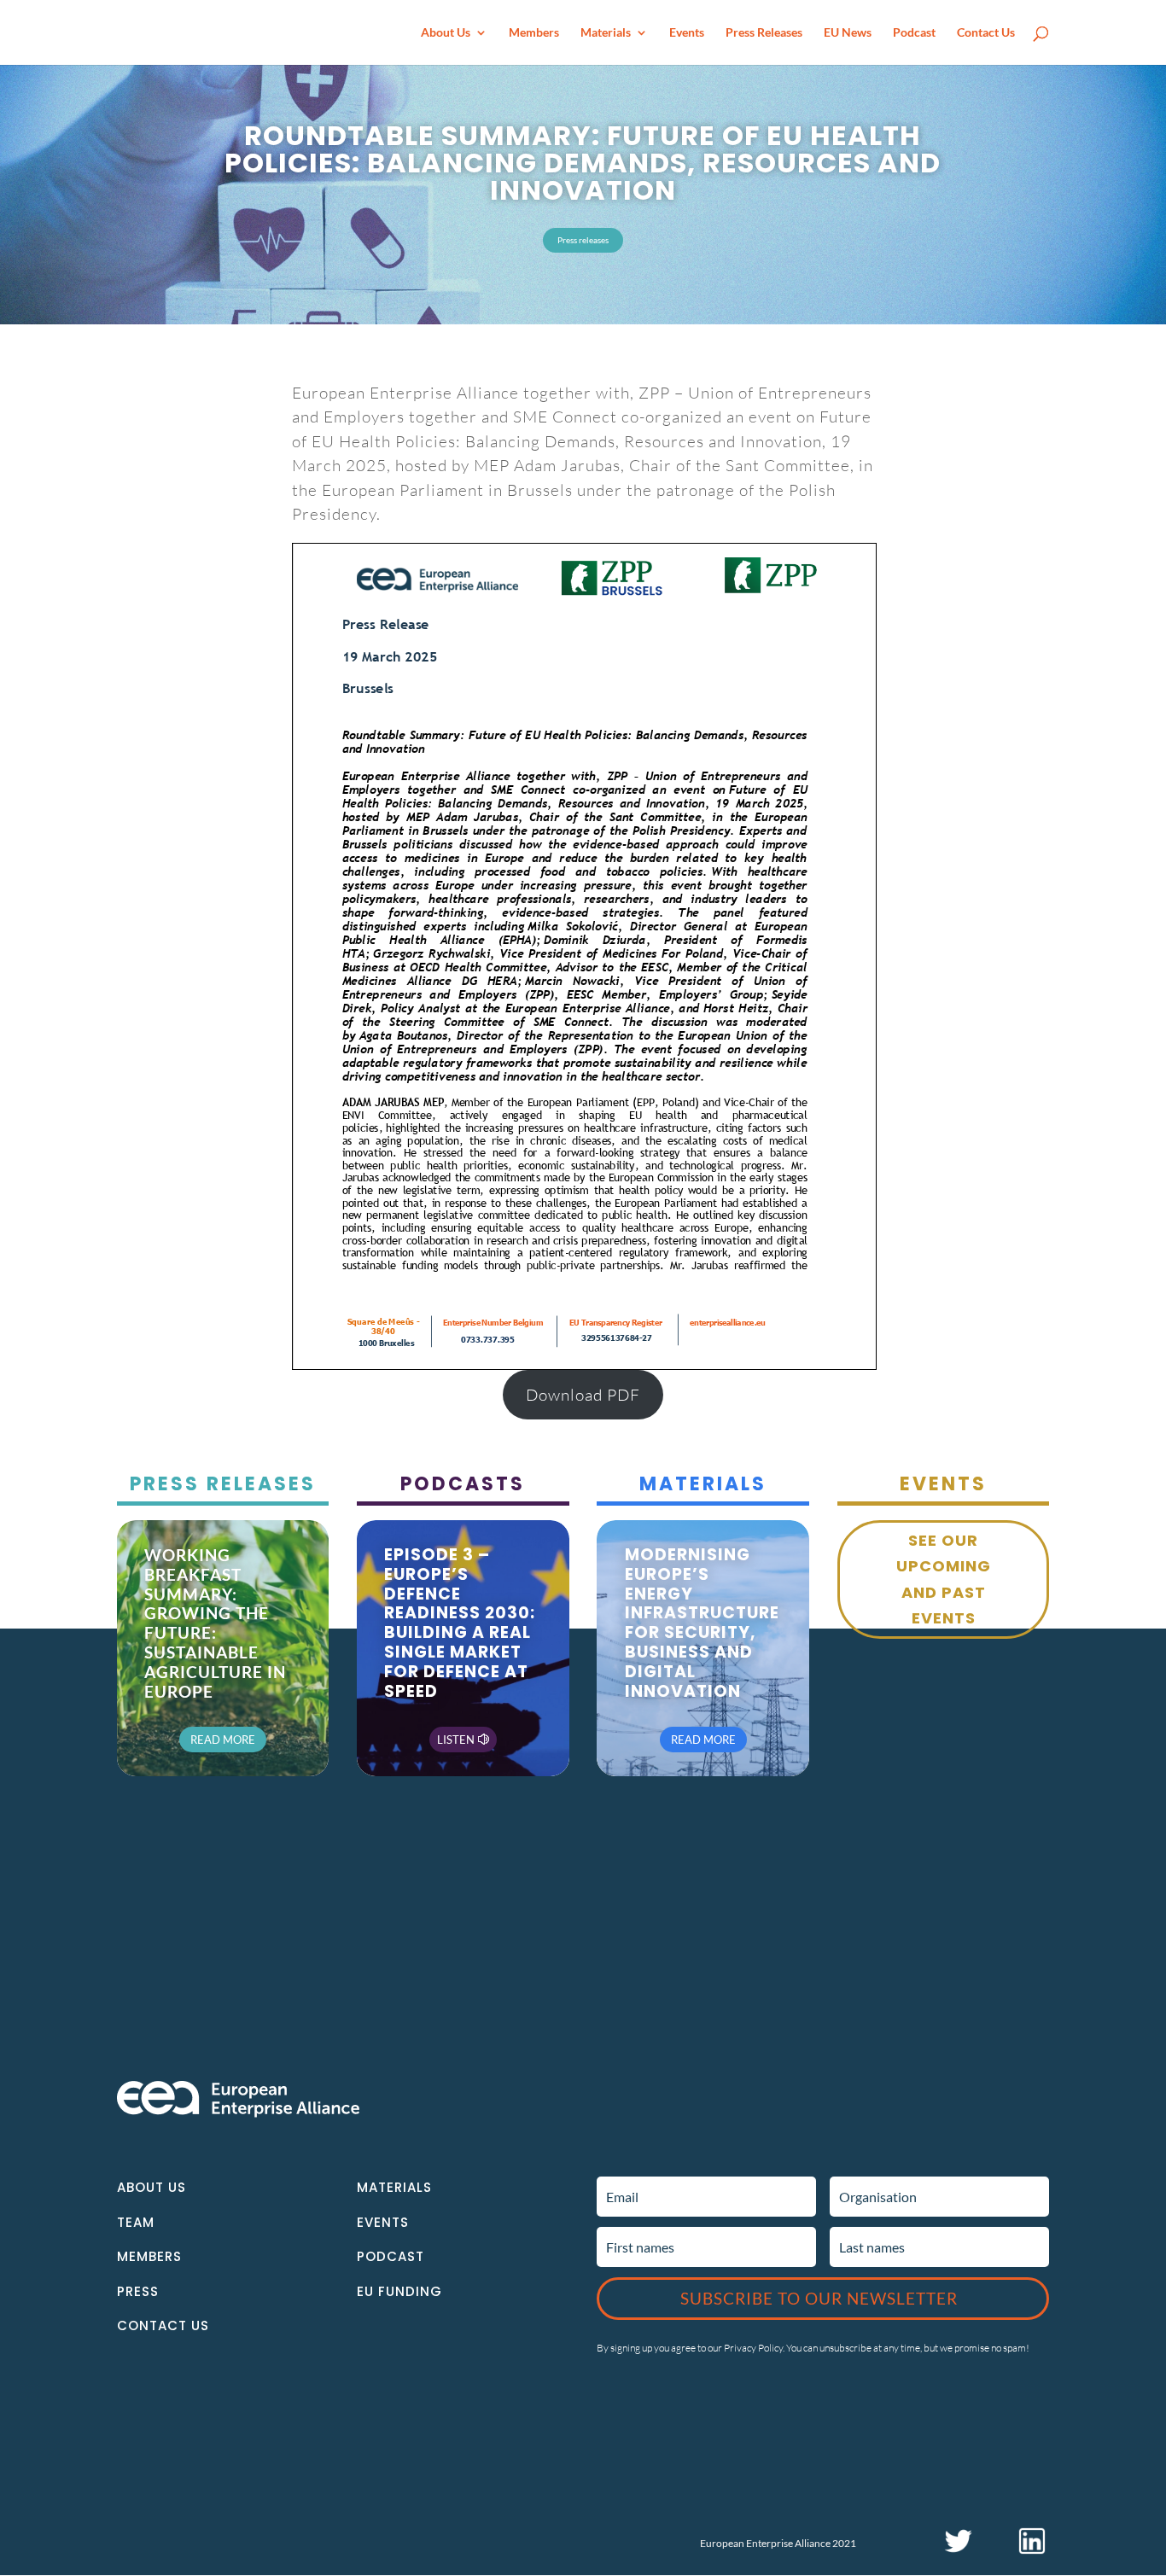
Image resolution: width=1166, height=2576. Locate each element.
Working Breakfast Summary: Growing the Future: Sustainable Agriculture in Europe (215, 1623)
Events (687, 33)
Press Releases (764, 33)
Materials (606, 33)
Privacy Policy (753, 2348)
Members (534, 33)
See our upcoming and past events (944, 1579)
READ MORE (223, 1740)
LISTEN (456, 1740)
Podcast (914, 33)
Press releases (583, 240)
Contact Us (986, 33)
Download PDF (583, 1395)
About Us (446, 33)
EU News (848, 33)
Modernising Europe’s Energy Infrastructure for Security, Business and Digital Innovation (702, 1623)
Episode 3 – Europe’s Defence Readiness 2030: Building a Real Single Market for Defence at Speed (460, 1623)
